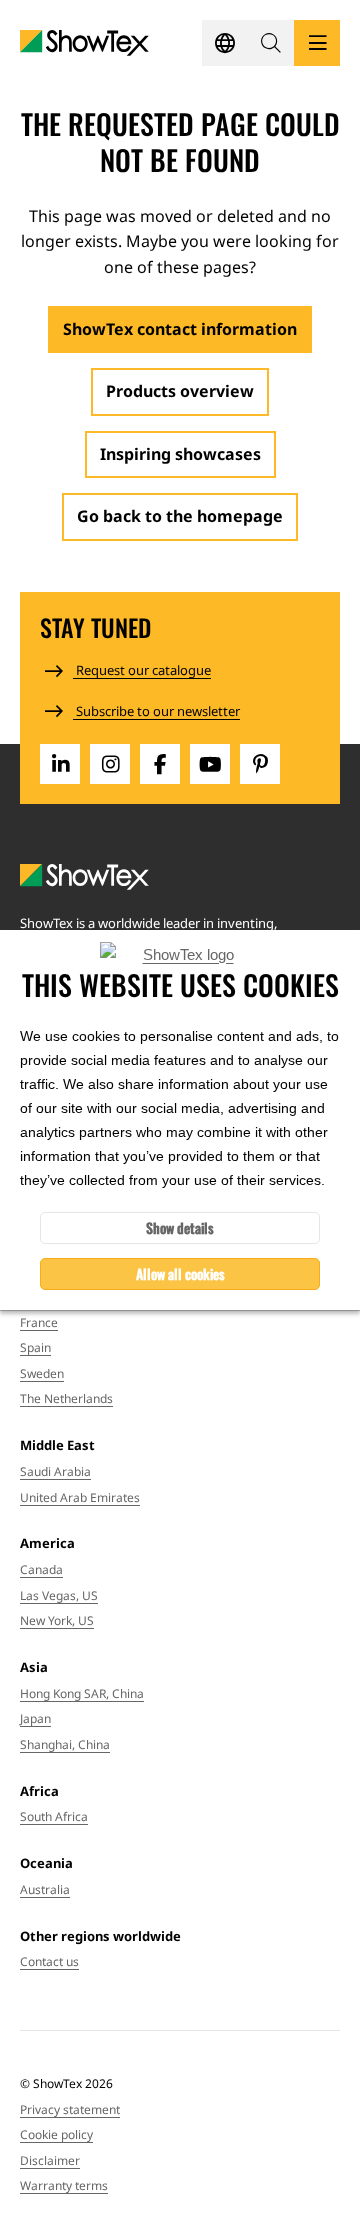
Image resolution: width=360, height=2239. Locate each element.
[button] (271, 43)
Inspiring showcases (180, 454)
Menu (317, 43)
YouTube (210, 764)
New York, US (57, 1620)
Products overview (180, 391)
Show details (180, 1227)
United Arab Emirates (80, 1497)
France (39, 1322)
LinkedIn (60, 764)
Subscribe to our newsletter (156, 711)
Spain (35, 1347)
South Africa (54, 1816)
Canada (41, 1569)
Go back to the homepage (180, 516)
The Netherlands (66, 1398)
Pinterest (260, 764)
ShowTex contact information (180, 329)
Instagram (110, 764)
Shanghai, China (65, 1744)
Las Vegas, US (59, 1595)
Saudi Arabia (55, 1471)
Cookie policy (56, 2134)
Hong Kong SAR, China (82, 1693)
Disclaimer (50, 2160)
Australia (45, 1889)
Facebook (160, 764)
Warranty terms (64, 2185)
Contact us (49, 1961)
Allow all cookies (180, 1273)
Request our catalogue (142, 670)
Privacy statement (70, 2109)
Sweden (42, 1373)
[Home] (84, 43)
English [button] (225, 43)
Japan (35, 1718)
